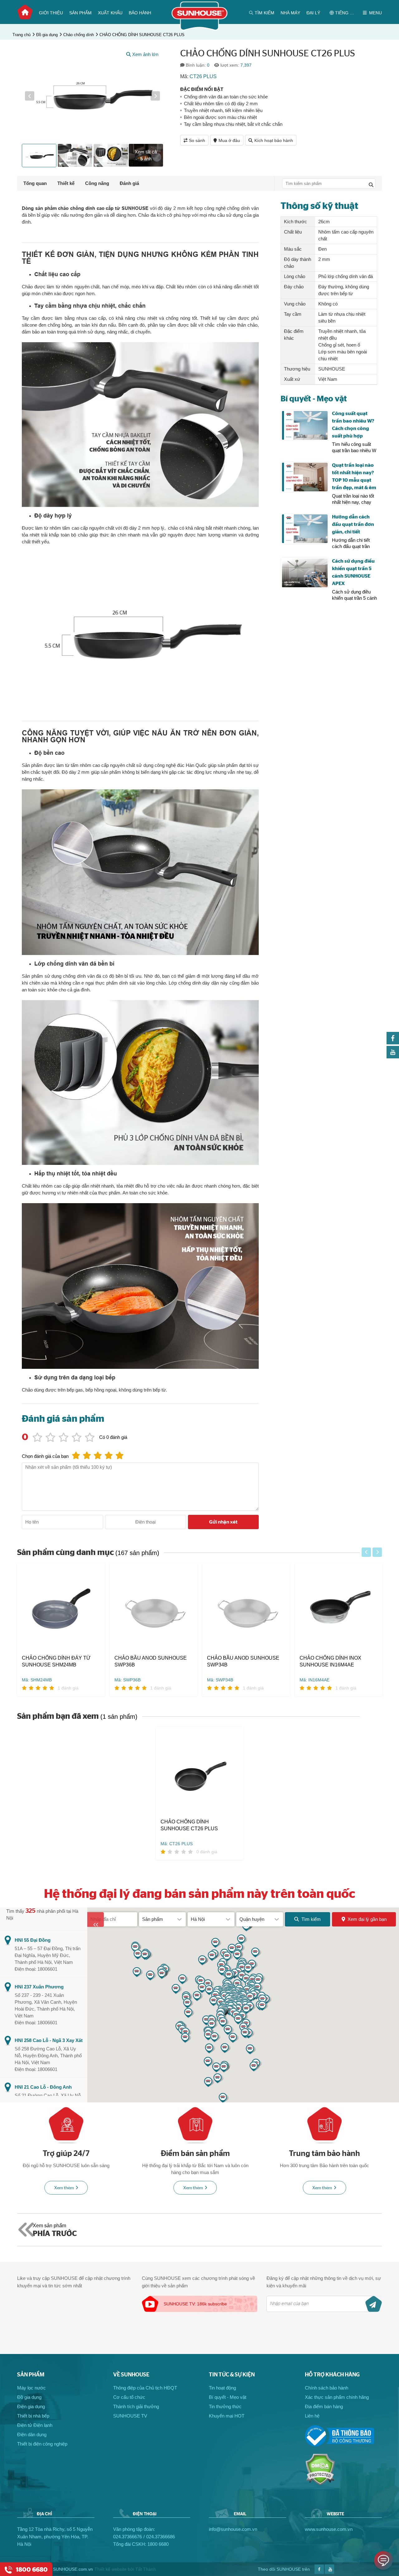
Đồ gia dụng (47, 35)
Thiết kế (66, 183)
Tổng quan (35, 183)
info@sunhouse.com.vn (233, 2529)
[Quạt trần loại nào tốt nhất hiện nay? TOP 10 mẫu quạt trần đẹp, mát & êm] (305, 477)
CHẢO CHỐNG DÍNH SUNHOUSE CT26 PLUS (142, 35)
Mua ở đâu (229, 140)
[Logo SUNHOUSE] (200, 29)
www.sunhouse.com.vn (329, 2529)
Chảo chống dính (79, 35)
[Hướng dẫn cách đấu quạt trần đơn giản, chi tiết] (305, 529)
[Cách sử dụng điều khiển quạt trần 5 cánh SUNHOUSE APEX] (305, 573)
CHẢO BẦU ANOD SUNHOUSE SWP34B (243, 1661)
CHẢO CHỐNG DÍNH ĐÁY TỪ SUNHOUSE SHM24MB (56, 1661)
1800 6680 (158, 2544)
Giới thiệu (51, 13)
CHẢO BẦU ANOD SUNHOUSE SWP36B (151, 1661)
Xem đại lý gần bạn (367, 1919)
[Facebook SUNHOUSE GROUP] (393, 1043)
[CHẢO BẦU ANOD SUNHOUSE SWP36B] (154, 1609)
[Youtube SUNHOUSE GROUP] (393, 1057)
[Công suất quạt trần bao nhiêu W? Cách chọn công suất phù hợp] (305, 425)
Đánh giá (129, 183)
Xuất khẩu (110, 13)
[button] (30, 96)
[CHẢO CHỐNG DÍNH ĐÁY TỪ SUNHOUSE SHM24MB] (61, 1609)
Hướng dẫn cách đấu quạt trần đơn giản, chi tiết (353, 524)
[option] (92, 96)
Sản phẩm (80, 13)
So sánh (197, 140)
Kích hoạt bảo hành (274, 140)
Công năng (97, 183)
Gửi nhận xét (223, 1522)
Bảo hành (140, 13)
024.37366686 (161, 2537)
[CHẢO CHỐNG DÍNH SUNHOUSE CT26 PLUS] (200, 1772)
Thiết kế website (111, 2569)
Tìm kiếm (311, 1919)
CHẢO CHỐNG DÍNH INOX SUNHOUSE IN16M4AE (330, 1661)
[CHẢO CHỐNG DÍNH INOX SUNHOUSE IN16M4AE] (339, 1609)
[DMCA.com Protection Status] (320, 2484)
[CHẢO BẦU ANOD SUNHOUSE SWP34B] (246, 1609)
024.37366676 (127, 2537)
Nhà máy (290, 13)
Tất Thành (146, 2569)
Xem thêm (64, 2188)
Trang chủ (25, 12)
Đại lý (313, 13)
